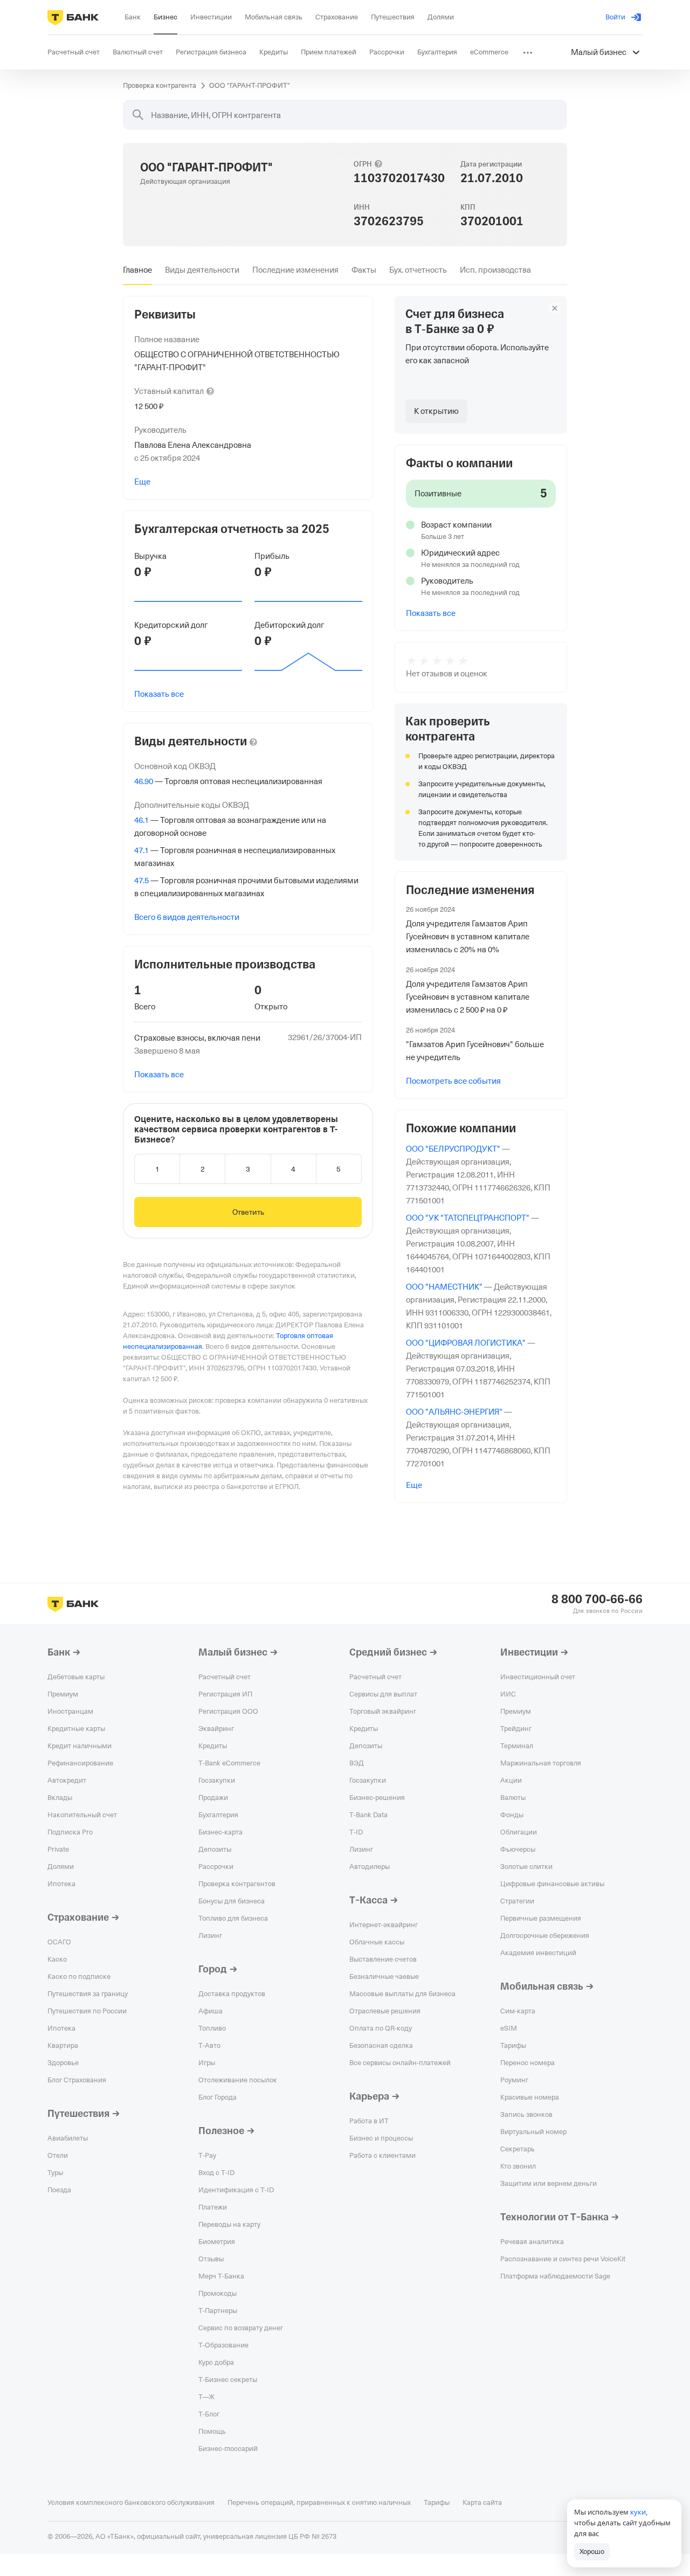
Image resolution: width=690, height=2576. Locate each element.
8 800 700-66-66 (597, 1599)
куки (638, 2512)
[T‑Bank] (73, 17)
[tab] (137, 270)
